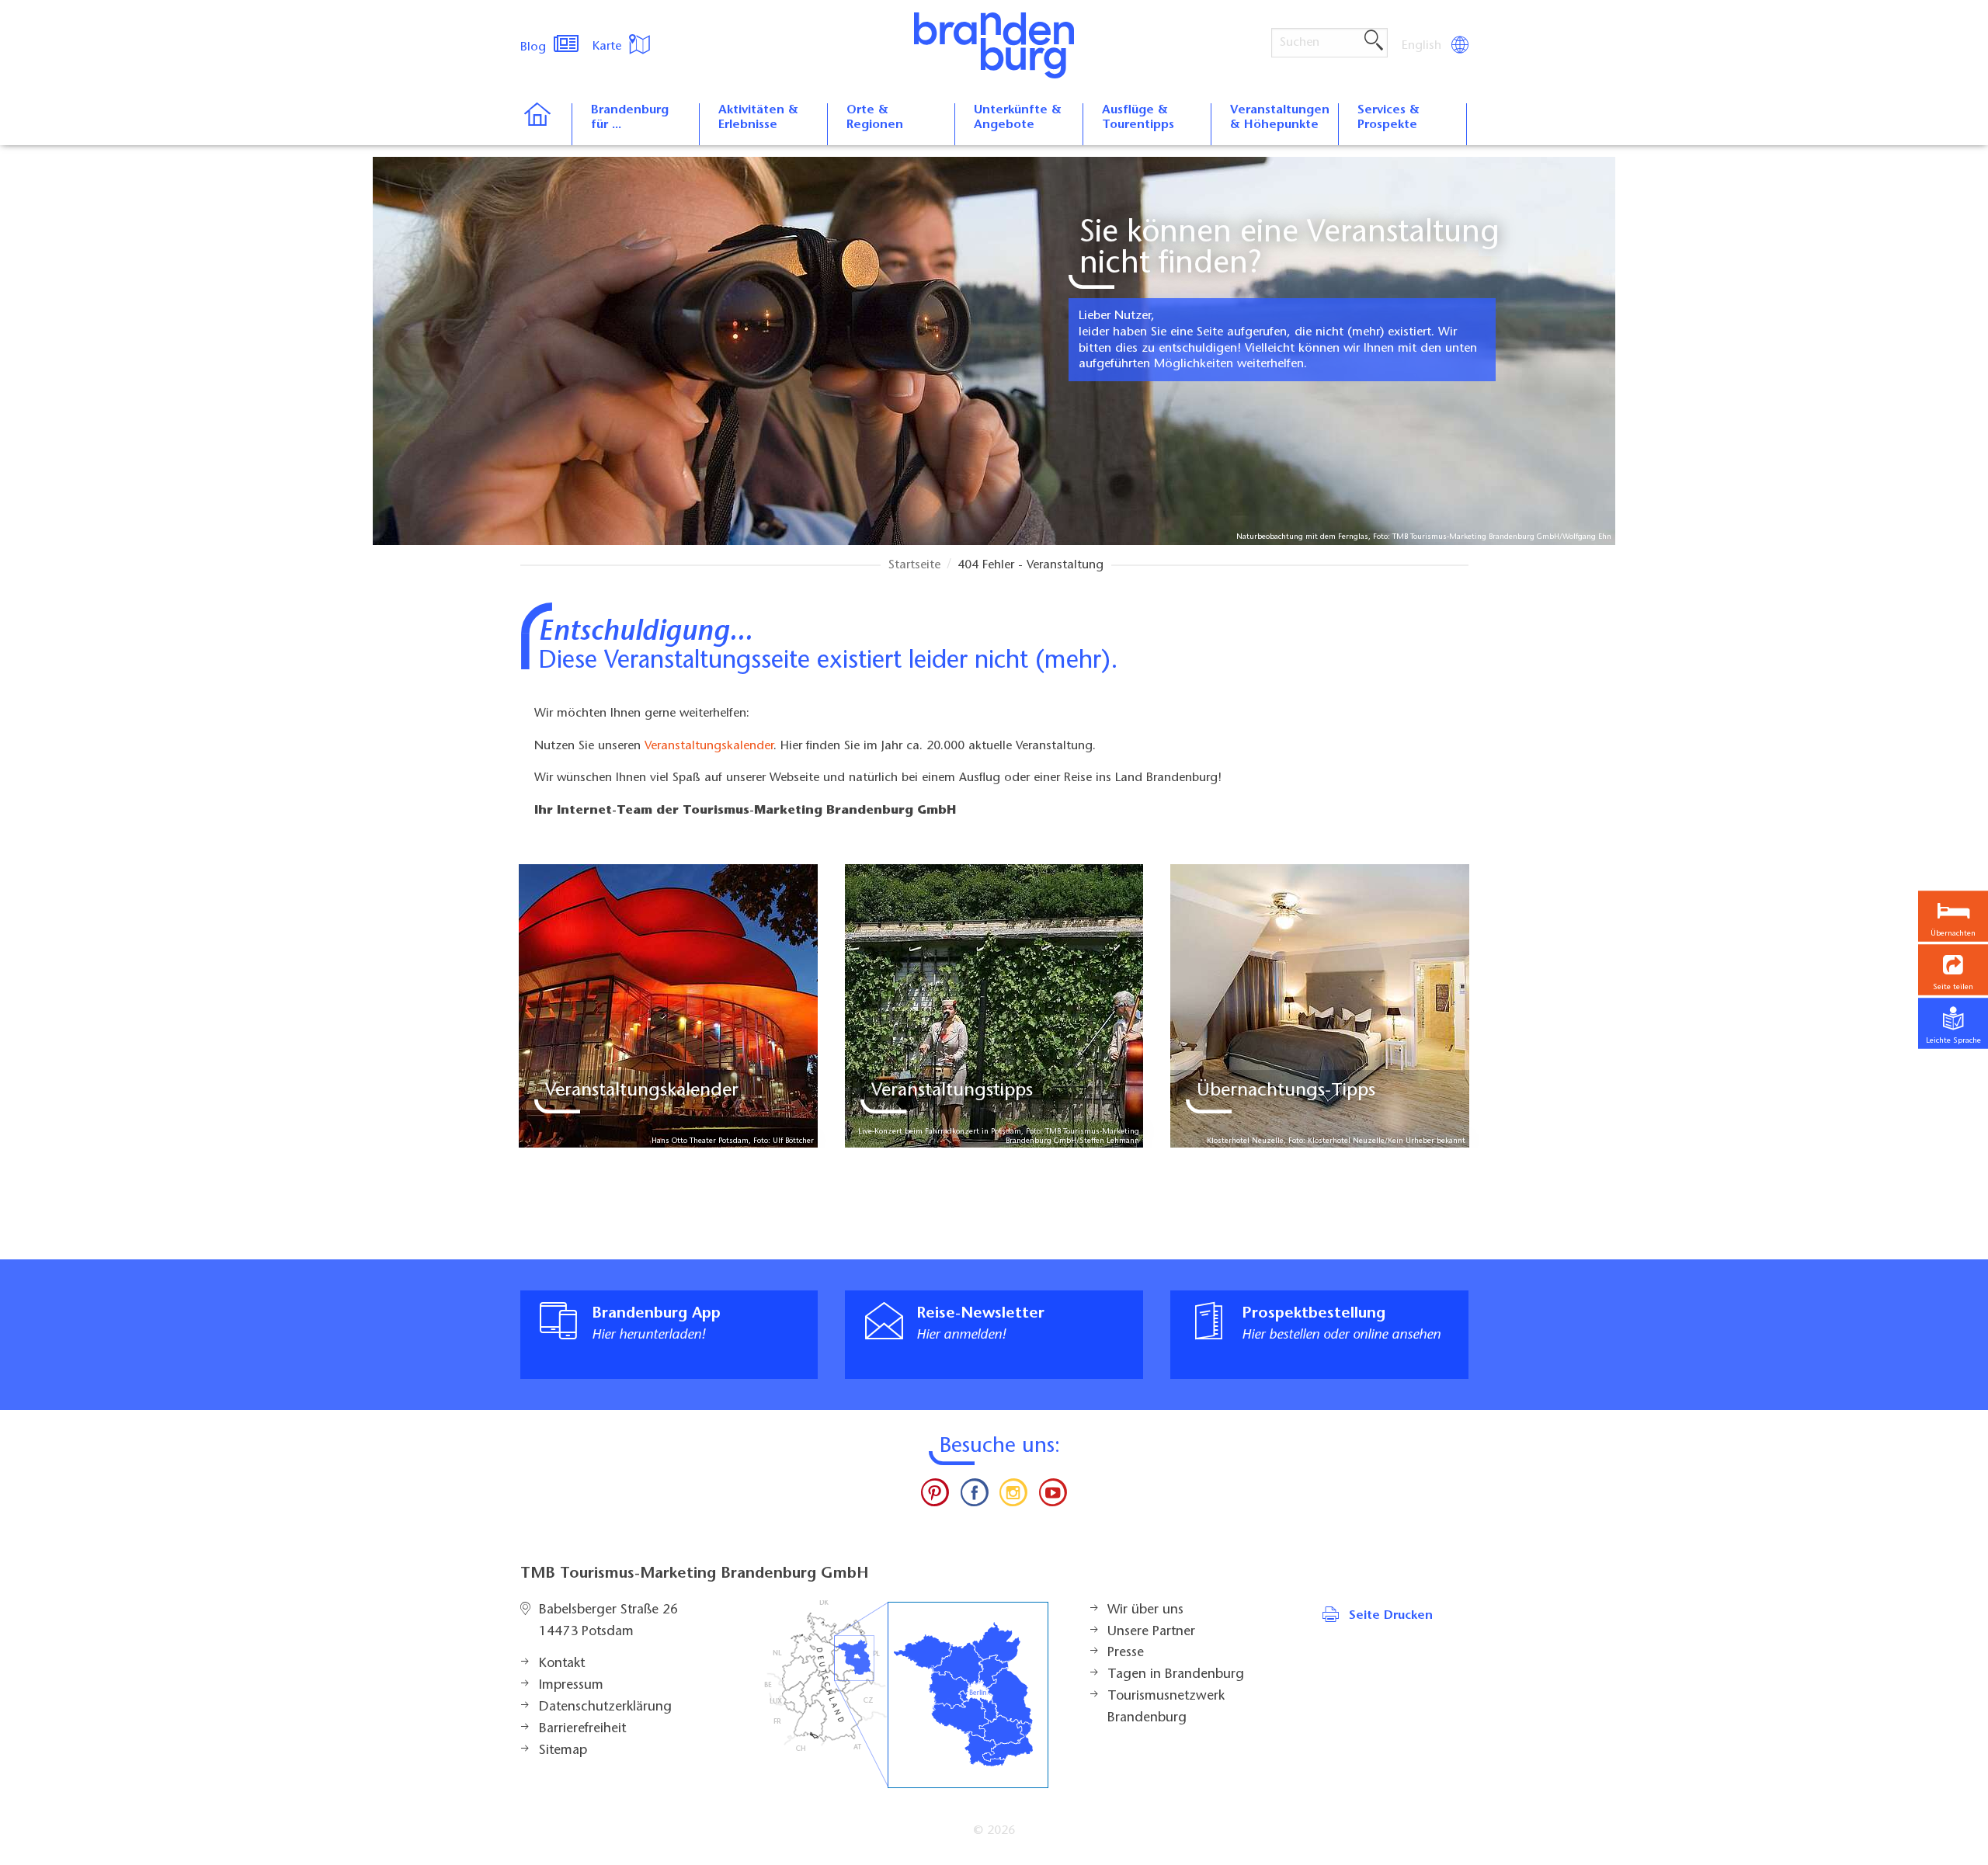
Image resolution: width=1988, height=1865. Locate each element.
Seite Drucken (1391, 1616)
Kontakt (562, 1664)
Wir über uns (1145, 1610)
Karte (609, 47)
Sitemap (563, 1751)
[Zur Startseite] (546, 124)
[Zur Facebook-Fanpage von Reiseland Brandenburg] (975, 1496)
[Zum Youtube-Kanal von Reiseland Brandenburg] (1052, 1496)
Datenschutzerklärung (605, 1707)
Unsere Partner (1151, 1632)
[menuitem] (1423, 46)
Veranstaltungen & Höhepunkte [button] (1280, 118)
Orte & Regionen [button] (875, 118)
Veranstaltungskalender (709, 746)
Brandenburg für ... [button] (630, 118)
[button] (1953, 970)
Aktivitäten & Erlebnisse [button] (758, 118)
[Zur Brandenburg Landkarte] (906, 1695)
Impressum (571, 1686)
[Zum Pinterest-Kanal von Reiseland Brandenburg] (935, 1496)
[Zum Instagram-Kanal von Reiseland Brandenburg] (1013, 1496)
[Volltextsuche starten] (1374, 41)
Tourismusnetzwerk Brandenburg (1166, 1707)
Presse (1126, 1653)
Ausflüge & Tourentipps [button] (1138, 118)
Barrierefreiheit (582, 1729)
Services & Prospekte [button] (1388, 118)
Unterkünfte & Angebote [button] (1018, 118)
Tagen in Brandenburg (1176, 1675)
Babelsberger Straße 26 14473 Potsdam (608, 1621)
